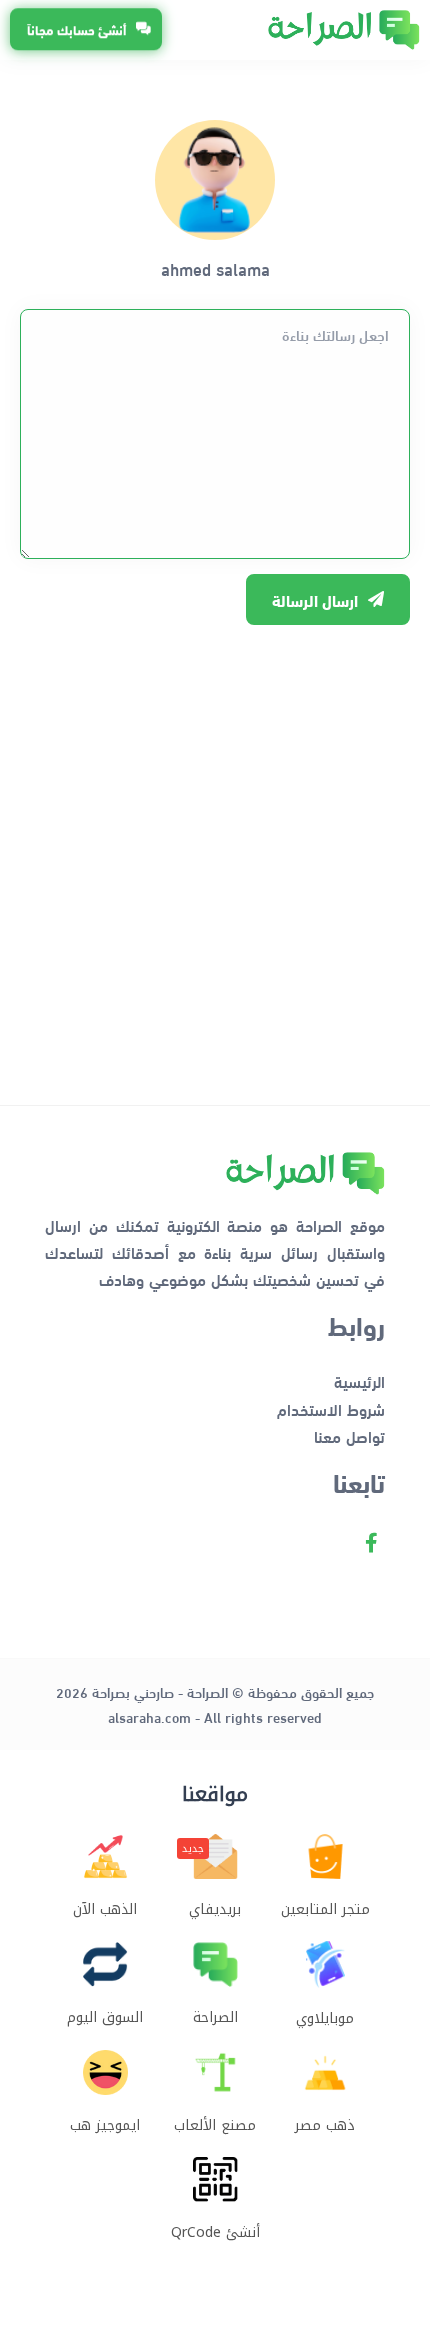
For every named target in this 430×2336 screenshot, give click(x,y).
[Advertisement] (215, 855)
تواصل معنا (349, 1435)
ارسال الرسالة (315, 599)
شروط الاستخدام (331, 1408)
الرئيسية (359, 1380)
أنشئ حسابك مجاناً (76, 30)
